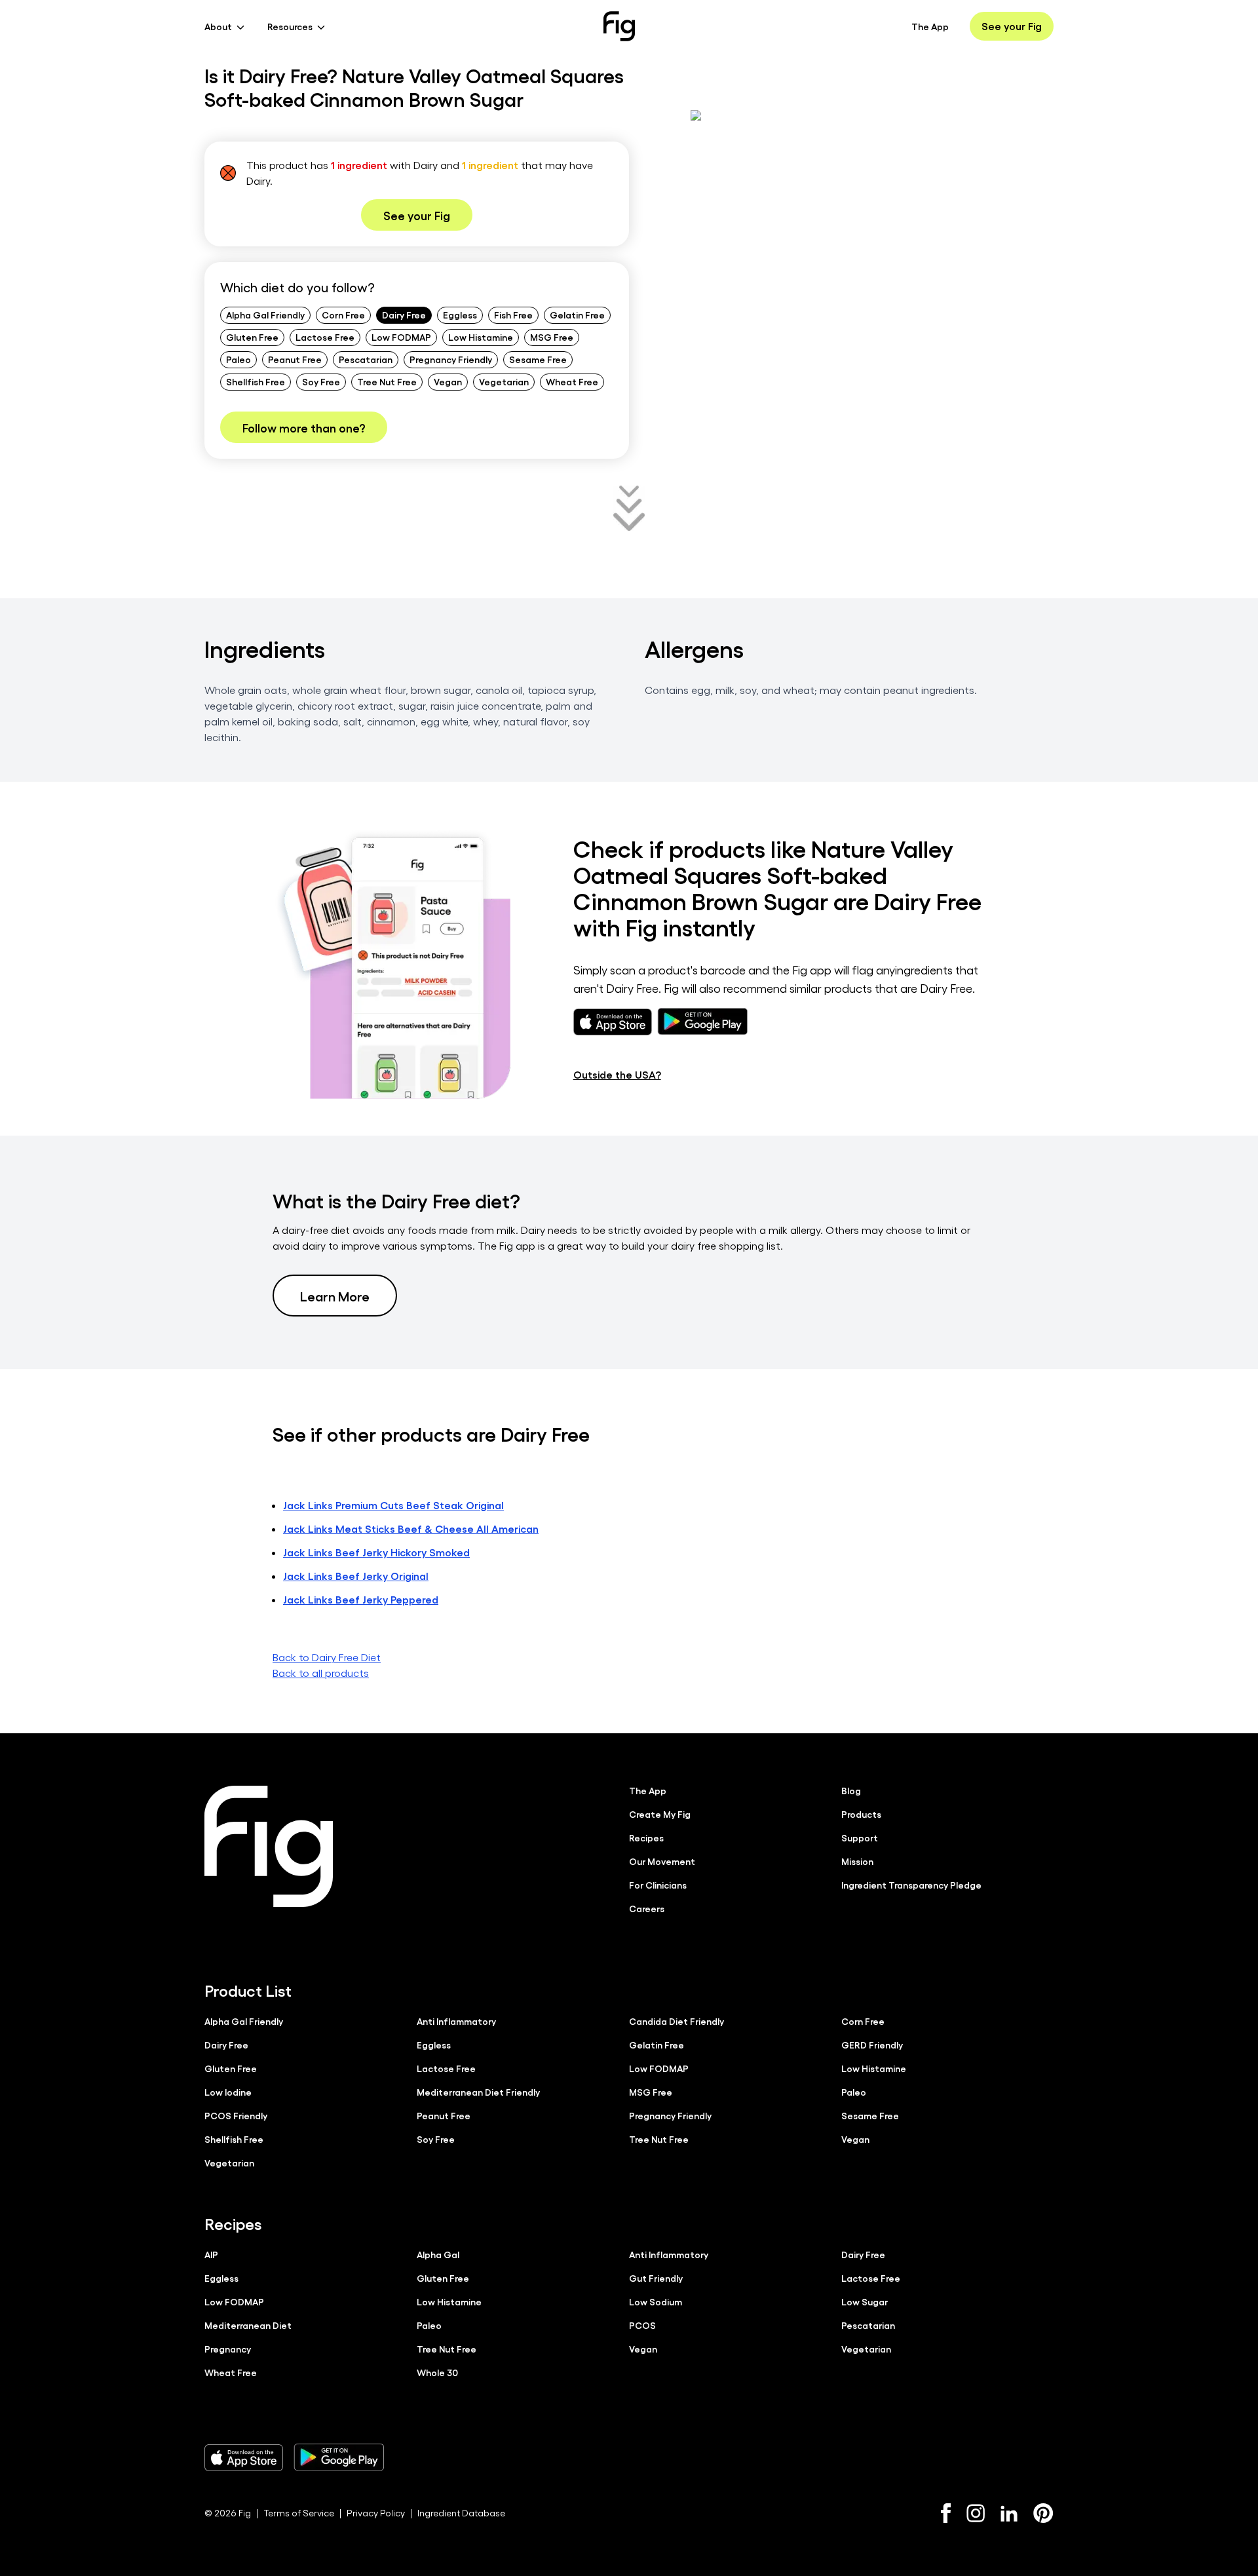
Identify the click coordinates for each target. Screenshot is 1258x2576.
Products (861, 1814)
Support (860, 1837)
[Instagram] (976, 2513)
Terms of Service (299, 2513)
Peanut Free (295, 359)
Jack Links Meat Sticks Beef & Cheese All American (411, 1528)
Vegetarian (504, 381)
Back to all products (321, 1673)
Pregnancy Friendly (451, 359)
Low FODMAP (401, 337)
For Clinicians (658, 1885)
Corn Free (343, 315)
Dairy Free (404, 315)
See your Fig (1012, 26)
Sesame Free (538, 359)
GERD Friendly (872, 2045)
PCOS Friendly (236, 2115)
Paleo (238, 359)
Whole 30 (437, 2372)
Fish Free (513, 315)
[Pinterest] (1043, 2513)
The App (930, 26)
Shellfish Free (256, 381)
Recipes (646, 1837)
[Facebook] (946, 2513)
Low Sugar (865, 2301)
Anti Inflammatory (456, 2021)
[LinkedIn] (1009, 2513)
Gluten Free (252, 337)
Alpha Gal (438, 2254)
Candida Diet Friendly (677, 2021)
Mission (857, 1861)
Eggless (460, 315)
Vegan (448, 381)
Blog (851, 1790)
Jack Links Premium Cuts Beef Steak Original (393, 1505)
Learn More (335, 1296)
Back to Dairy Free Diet (327, 1657)
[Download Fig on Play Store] (339, 2457)
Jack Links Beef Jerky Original (356, 1576)
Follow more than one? (304, 427)
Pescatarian (366, 359)
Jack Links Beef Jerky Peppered (361, 1599)
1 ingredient (359, 165)
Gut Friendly (656, 2278)
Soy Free (321, 381)
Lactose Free (325, 337)
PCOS (642, 2325)
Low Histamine (481, 337)
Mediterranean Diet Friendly (478, 2092)
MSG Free (552, 337)
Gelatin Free (577, 315)
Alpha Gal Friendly (265, 315)
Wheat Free (572, 381)
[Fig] (619, 26)
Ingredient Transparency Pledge (911, 1885)
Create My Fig (660, 1814)
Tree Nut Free (387, 381)
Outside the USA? (617, 1074)
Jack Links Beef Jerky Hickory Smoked (376, 1552)
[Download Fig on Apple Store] (244, 2457)
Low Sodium (656, 2301)
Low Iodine (228, 2092)
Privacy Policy (376, 2513)
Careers (647, 1908)
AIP (211, 2254)
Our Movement (662, 1861)
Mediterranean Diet (248, 2325)
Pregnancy (228, 2349)
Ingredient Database (461, 2513)
